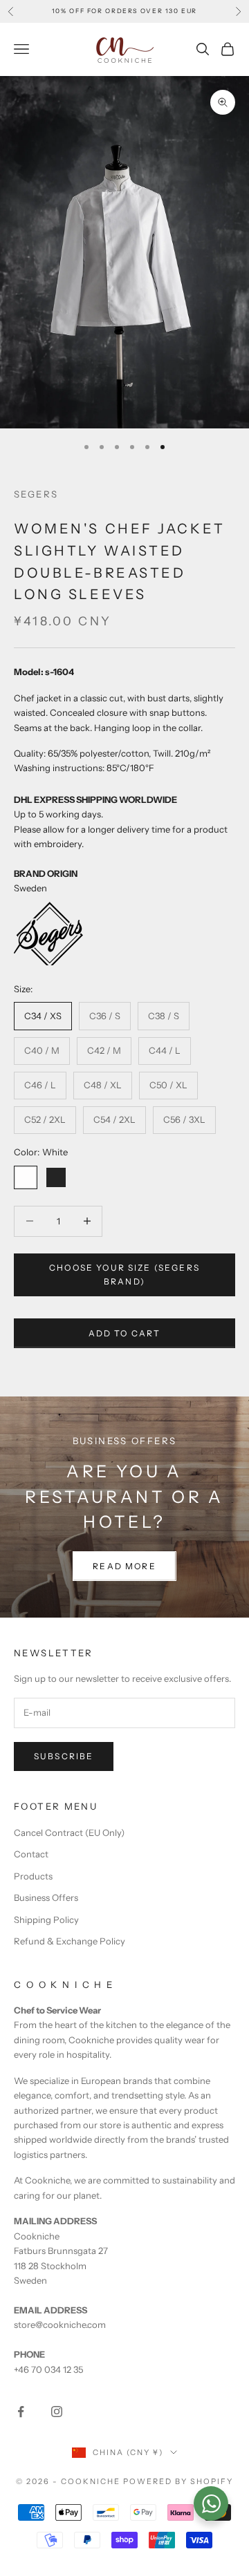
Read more (124, 1566)
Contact (31, 1854)
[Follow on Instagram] (57, 2412)
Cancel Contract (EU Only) (69, 1832)
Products (33, 1876)
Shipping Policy (46, 1920)
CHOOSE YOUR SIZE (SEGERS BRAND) (124, 1275)
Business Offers (46, 1897)
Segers (36, 494)
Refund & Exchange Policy (70, 1941)
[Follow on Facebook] (21, 2412)
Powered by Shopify (178, 2481)
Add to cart (125, 1333)
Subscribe (64, 1756)
